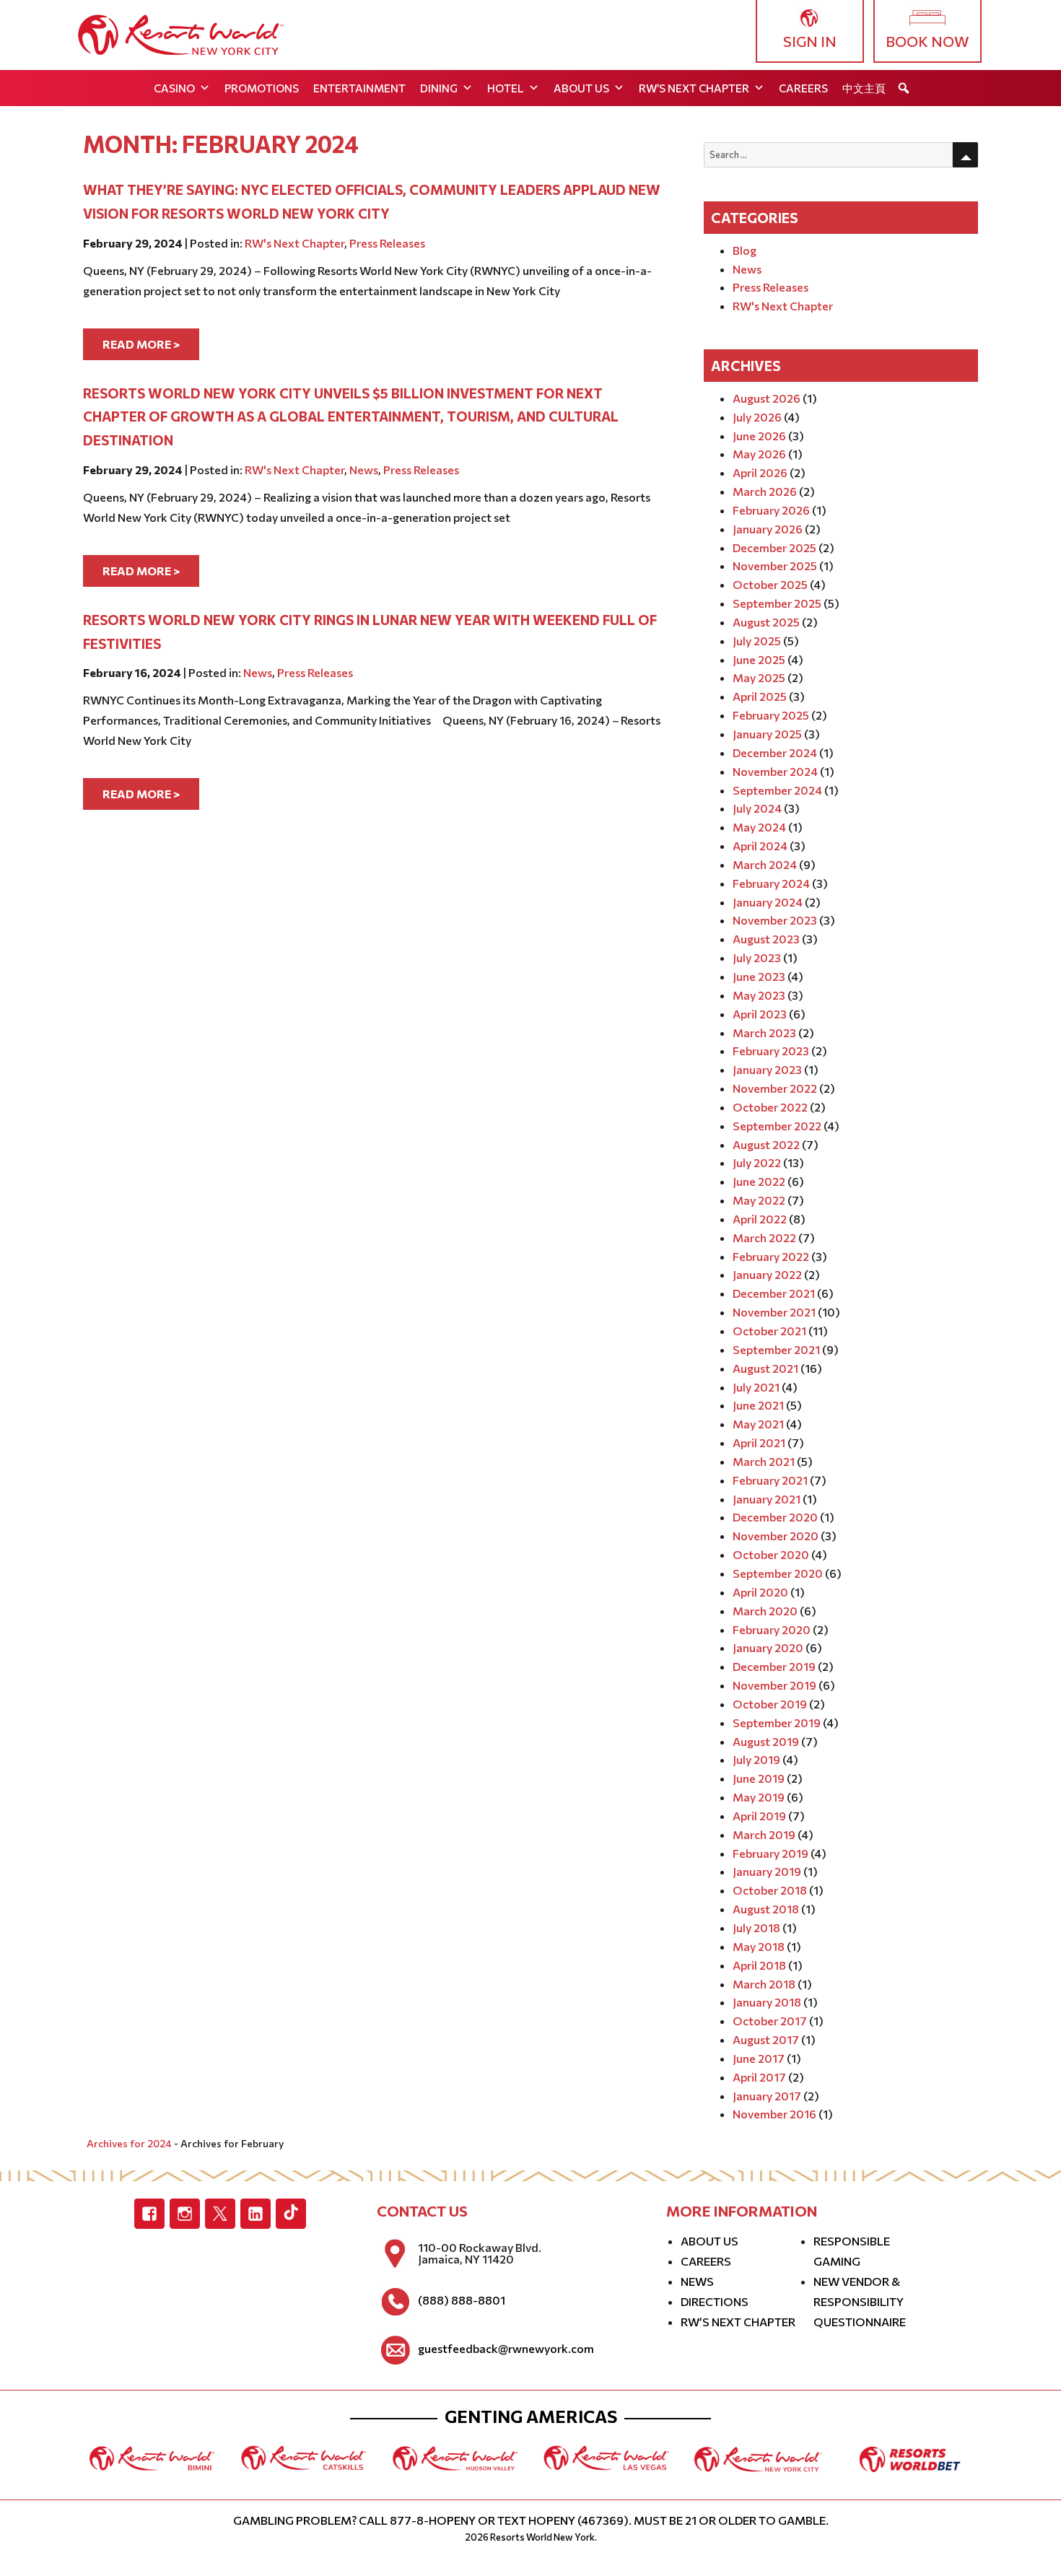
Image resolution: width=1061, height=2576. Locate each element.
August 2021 (765, 1368)
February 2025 (771, 715)
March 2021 (764, 1461)
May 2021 (758, 1424)
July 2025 (757, 641)
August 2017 (766, 2039)
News (364, 470)
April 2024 (760, 846)
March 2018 (764, 1984)
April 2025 (760, 696)
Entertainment (359, 88)
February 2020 (772, 1629)
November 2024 (775, 771)
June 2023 (759, 976)
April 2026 (760, 472)
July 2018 (756, 1927)
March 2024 (765, 864)
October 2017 (770, 2021)
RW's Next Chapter (294, 243)
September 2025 (777, 603)
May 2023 (759, 995)
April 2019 (759, 1816)
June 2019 (759, 1778)
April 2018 (759, 1965)
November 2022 (775, 1088)
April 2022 (760, 1219)
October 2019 (770, 1704)
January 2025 (767, 734)
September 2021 (776, 1349)
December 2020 (775, 1517)
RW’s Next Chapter (694, 88)
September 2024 (777, 790)
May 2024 (759, 827)
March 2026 (765, 491)
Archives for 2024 (129, 2143)
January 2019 (767, 1871)
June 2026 (759, 436)
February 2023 (771, 1051)
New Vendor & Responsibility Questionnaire (860, 2301)
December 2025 (774, 547)
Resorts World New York (542, 2537)
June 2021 (758, 1405)
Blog (745, 250)
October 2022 (770, 1107)
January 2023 (767, 1069)
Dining (439, 88)
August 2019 (766, 1741)
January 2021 (767, 1499)
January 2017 (767, 2096)
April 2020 (760, 1592)
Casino (174, 88)
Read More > (141, 344)
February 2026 (771, 510)
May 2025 (759, 677)
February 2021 (770, 1480)
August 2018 (766, 1909)
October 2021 (769, 1331)
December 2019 (774, 1666)
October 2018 (770, 1890)
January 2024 (768, 902)
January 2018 (767, 2002)
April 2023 (760, 1014)
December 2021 (774, 1293)
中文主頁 (864, 88)
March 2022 (764, 1237)
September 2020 (778, 1573)
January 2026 (768, 529)
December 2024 (775, 752)
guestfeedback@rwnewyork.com (506, 2349)
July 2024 (757, 808)
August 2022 (766, 1144)
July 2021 (756, 1387)
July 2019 (756, 1759)
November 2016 (774, 2114)
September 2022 (777, 1126)
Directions (715, 2301)
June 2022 (759, 1181)
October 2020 (771, 1554)
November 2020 (776, 1536)
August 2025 (766, 622)
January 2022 (767, 1274)
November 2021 (774, 1312)
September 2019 (777, 1723)
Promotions (262, 88)
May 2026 (759, 454)
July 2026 (757, 417)
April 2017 (759, 2077)
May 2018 (759, 1946)
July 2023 (757, 957)
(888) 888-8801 (462, 2300)
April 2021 (759, 1442)
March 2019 (764, 1834)
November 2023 (775, 920)
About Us (581, 88)
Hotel (506, 88)
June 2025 (759, 659)
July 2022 (757, 1162)
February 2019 (770, 1853)
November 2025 (775, 566)
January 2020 (768, 1647)
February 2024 (771, 883)
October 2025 (770, 584)
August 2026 (767, 398)
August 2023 (766, 939)
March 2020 (765, 1611)
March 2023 (764, 1032)
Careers (803, 88)
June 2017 (759, 2058)
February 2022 (771, 1256)
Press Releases (387, 243)
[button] (904, 88)
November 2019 (774, 1685)
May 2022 (759, 1200)
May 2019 (759, 1797)
